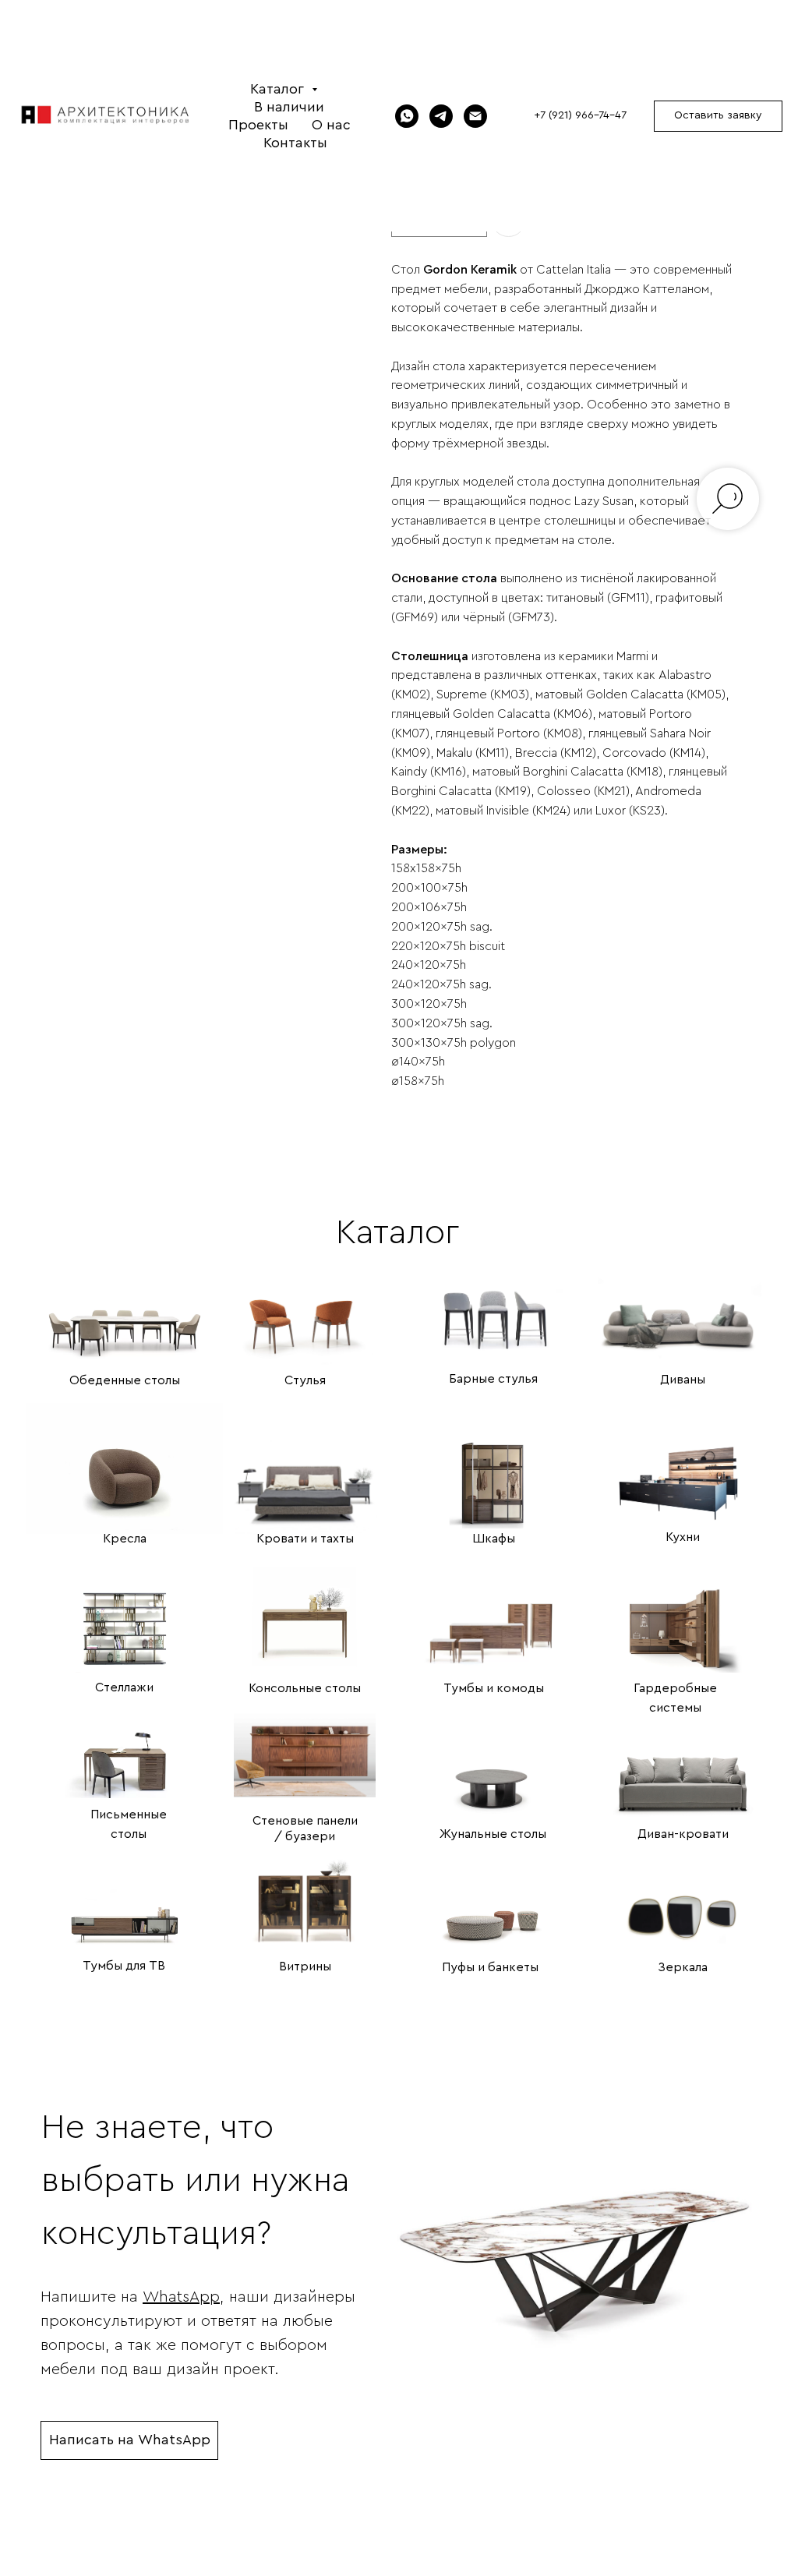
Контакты (295, 143)
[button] (718, 116)
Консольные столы (305, 1688)
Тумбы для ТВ (124, 1966)
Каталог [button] (279, 89)
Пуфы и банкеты (490, 1967)
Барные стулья (493, 1379)
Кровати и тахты (305, 1539)
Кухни (683, 1537)
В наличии (289, 107)
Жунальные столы (493, 1834)
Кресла (125, 1539)
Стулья (305, 1380)
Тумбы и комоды (494, 1688)
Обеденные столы (125, 1380)
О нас (331, 125)
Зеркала (683, 1967)
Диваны (683, 1380)
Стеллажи (124, 1687)
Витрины (305, 1966)
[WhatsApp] (407, 116)
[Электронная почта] (475, 116)
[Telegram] (441, 116)
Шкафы (494, 1539)
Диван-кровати (683, 1834)
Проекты (258, 125)
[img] (125, 1310)
